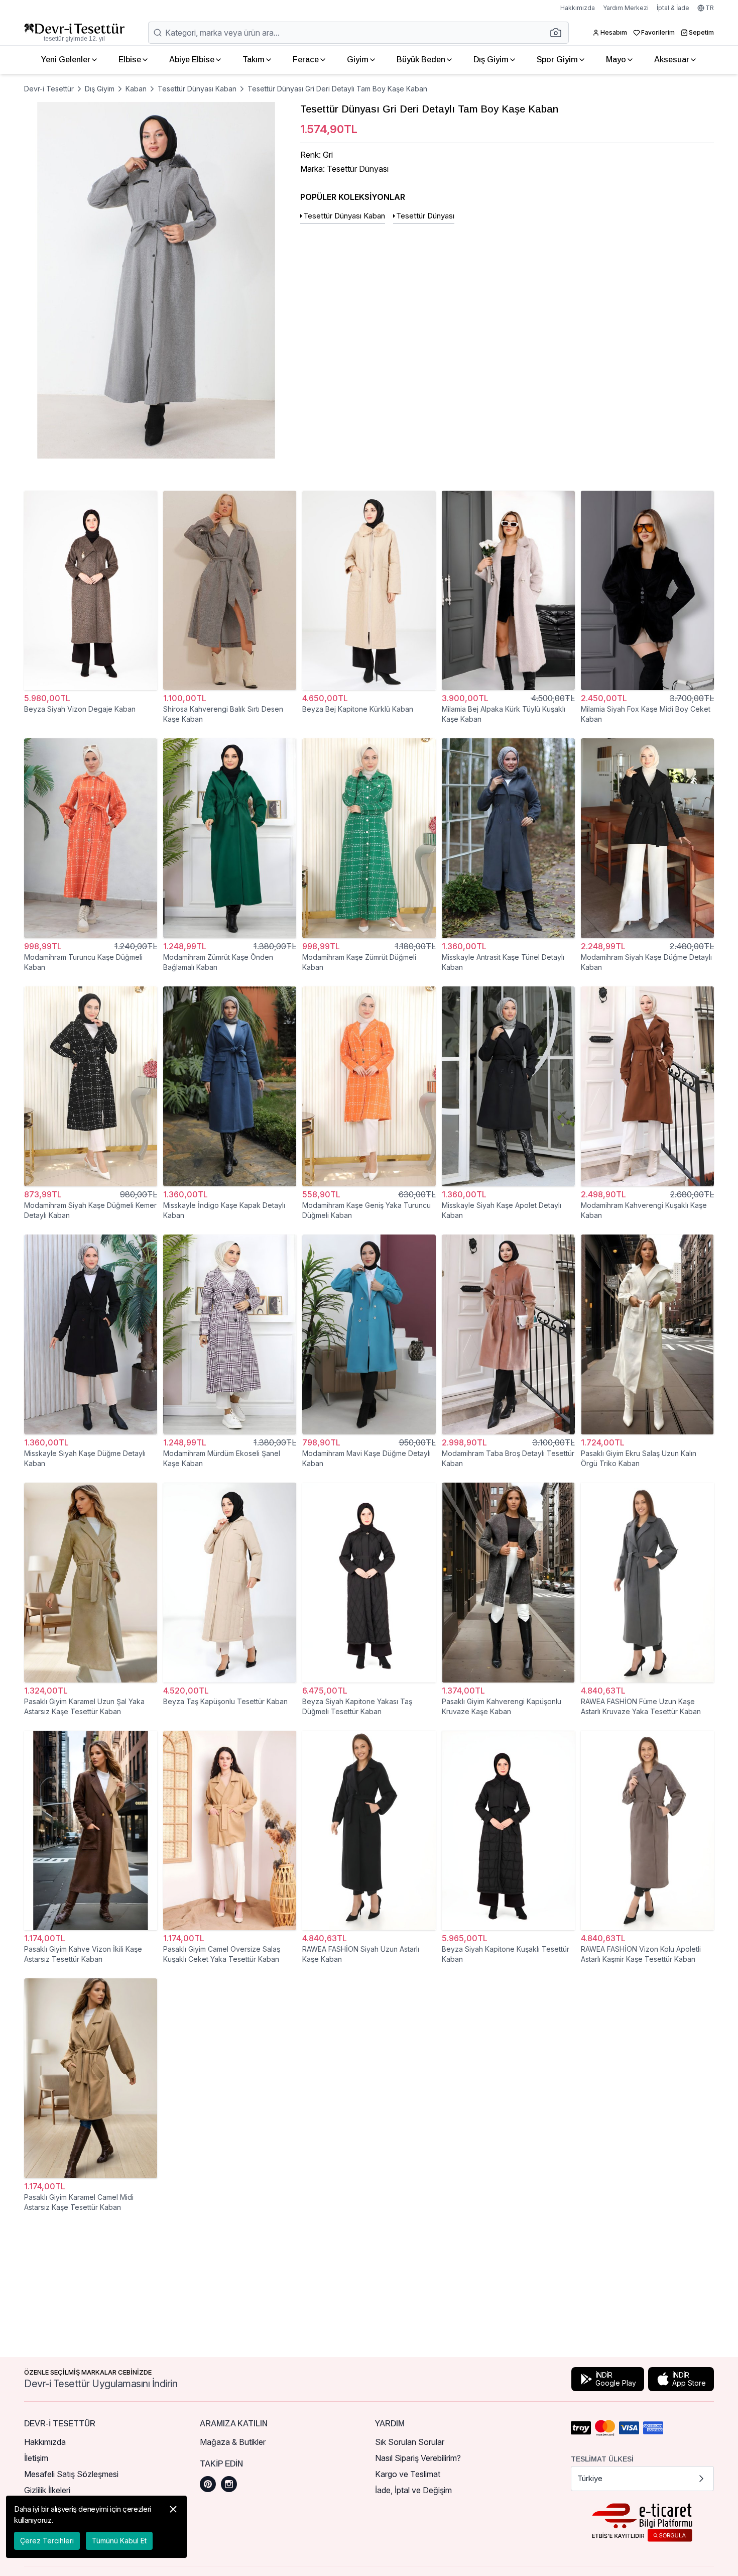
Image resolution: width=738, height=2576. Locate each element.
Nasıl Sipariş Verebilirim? (418, 2458)
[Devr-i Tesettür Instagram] (229, 2484)
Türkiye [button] (590, 2478)
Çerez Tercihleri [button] (47, 2541)
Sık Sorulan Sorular (410, 2442)
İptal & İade (673, 8)
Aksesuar (672, 60)
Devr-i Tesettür (49, 89)
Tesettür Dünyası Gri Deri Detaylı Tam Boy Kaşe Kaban (337, 89)
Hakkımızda (578, 8)
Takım (254, 60)
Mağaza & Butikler (233, 2442)
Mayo (616, 60)
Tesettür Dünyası (425, 216)
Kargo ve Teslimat (408, 2474)
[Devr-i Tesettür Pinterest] (208, 2484)
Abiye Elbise (192, 60)
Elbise (130, 60)
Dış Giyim (491, 60)
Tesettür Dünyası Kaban (197, 89)
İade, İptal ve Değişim (413, 2490)
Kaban (136, 89)
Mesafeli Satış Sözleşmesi (71, 2474)
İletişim (36, 2458)
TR (710, 8)
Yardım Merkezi (626, 8)
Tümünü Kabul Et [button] (119, 2541)
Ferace (306, 60)
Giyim (358, 60)
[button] (559, 33)
